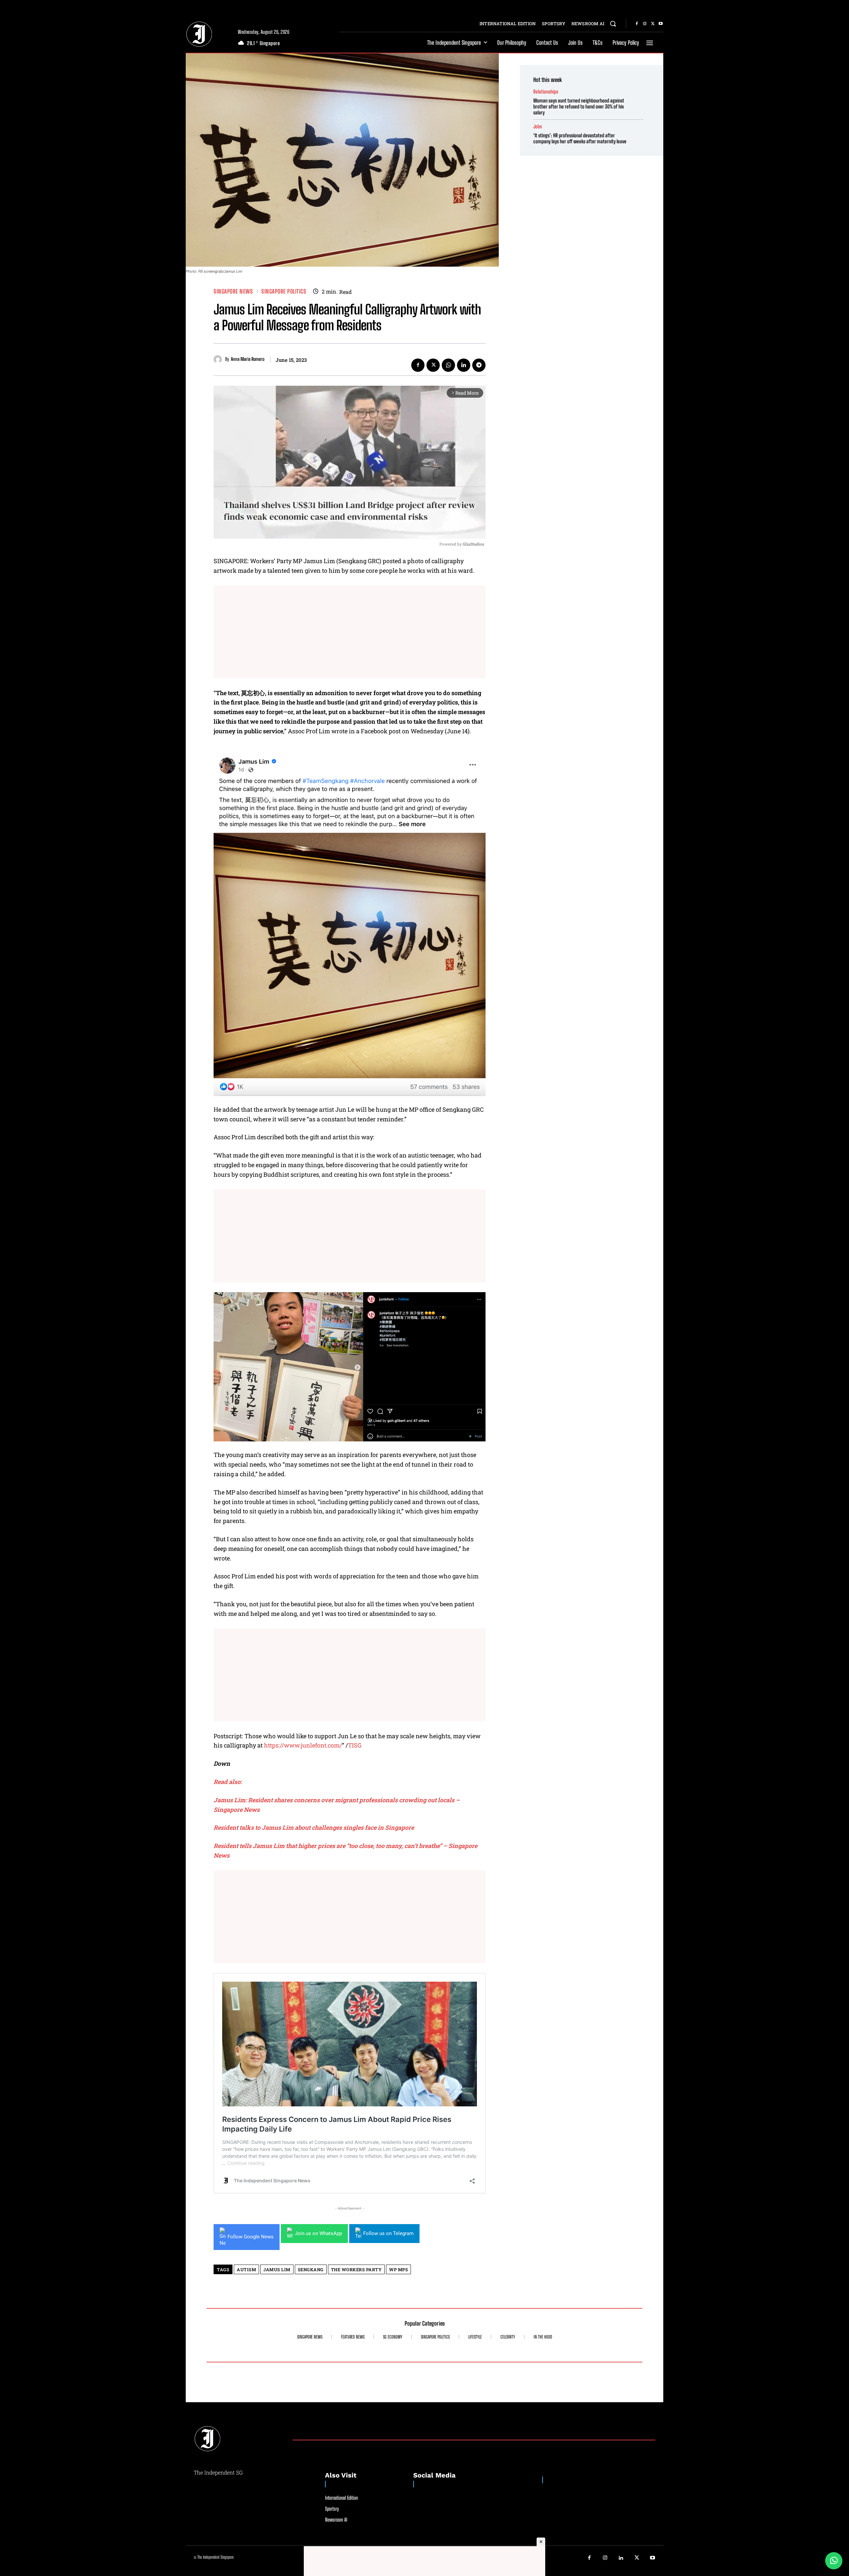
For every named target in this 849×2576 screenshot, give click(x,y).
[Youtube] (661, 24)
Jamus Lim (277, 2270)
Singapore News (233, 291)
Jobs (538, 127)
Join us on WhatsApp (318, 2233)
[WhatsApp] (448, 365)
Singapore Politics (284, 291)
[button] (613, 24)
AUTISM (246, 2270)
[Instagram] (645, 24)
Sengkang (311, 2270)
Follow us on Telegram (388, 2233)
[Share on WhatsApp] (834, 2561)
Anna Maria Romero (248, 359)
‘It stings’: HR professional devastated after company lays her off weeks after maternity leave (580, 138)
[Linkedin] (464, 365)
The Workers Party (357, 2270)
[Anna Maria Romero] (219, 359)
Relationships (546, 92)
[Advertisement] (350, 632)
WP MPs (398, 2270)
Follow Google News (251, 2237)
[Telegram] (479, 365)
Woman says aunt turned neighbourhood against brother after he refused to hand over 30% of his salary (579, 106)
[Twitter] (653, 24)
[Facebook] (637, 24)
